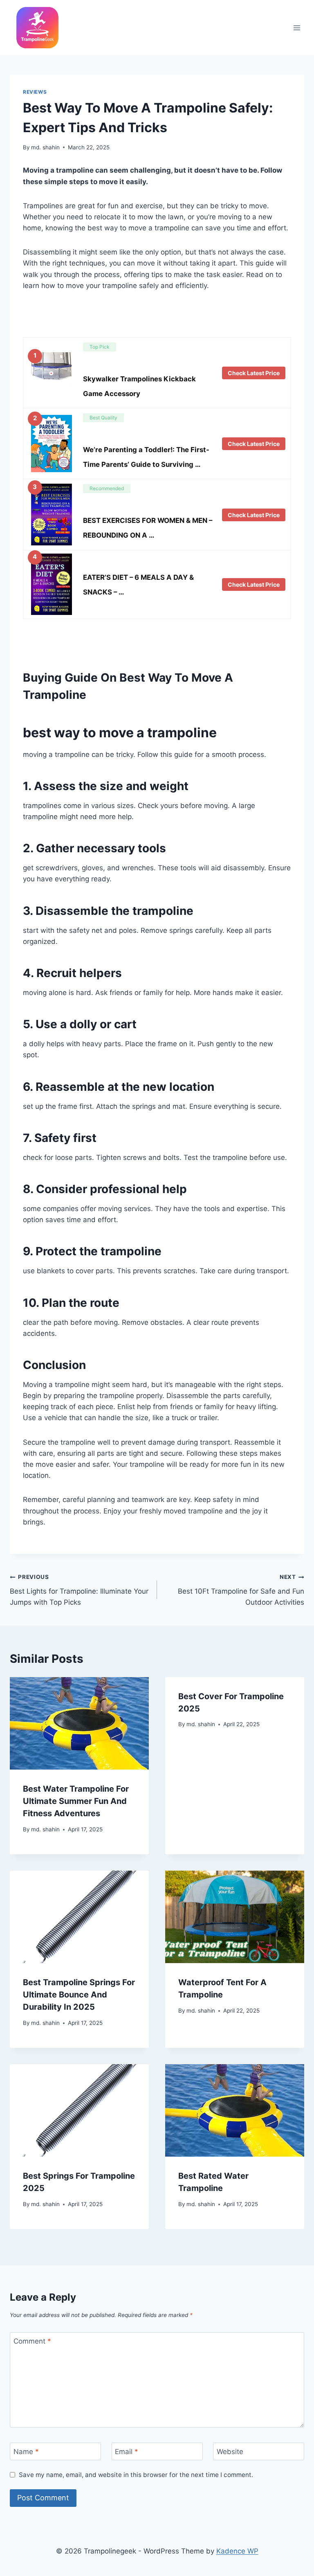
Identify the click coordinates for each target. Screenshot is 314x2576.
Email (127, 2452)
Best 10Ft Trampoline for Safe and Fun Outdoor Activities (241, 1590)
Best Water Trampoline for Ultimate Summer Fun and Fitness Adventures (76, 1801)
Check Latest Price (254, 373)
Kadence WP (237, 2551)
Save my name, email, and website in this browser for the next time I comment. (136, 2475)
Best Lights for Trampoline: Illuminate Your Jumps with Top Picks (79, 1590)
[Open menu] (297, 28)
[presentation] (79, 1724)
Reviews (35, 92)
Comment (32, 2341)
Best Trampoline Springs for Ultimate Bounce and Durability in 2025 (79, 1995)
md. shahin (45, 147)
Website (230, 2452)
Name (26, 2452)
